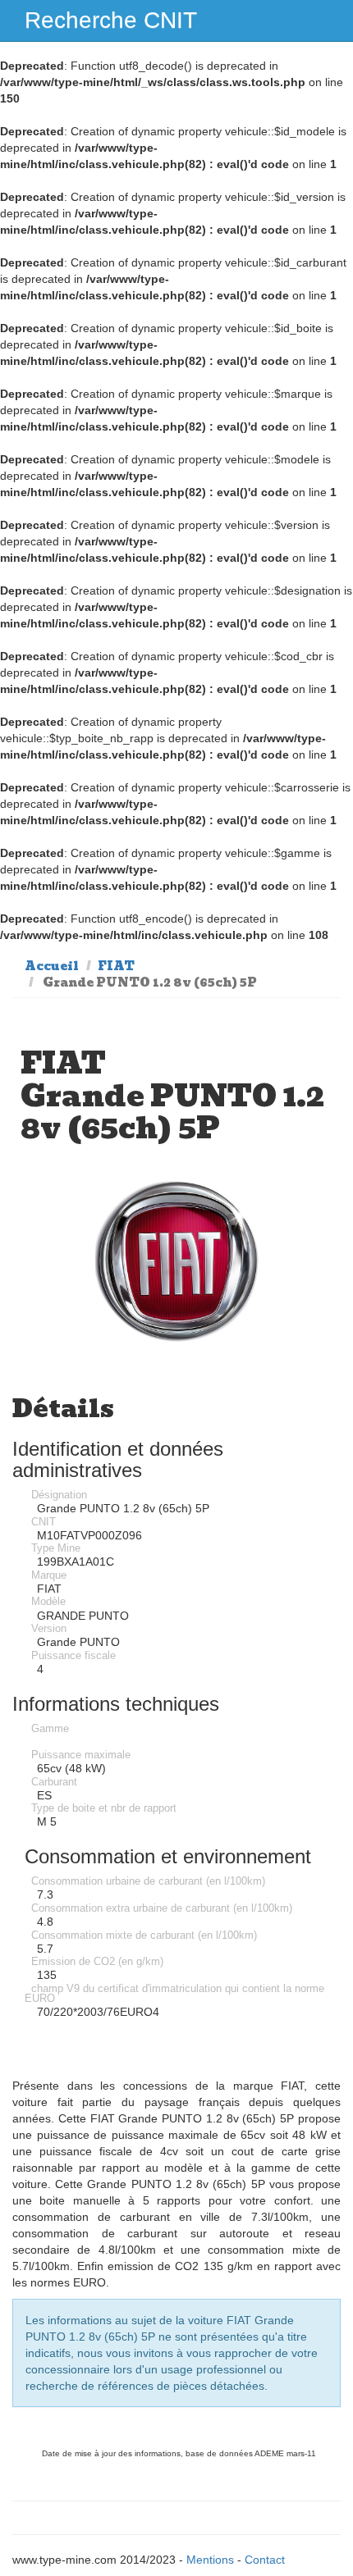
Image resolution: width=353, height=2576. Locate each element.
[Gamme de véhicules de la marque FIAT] (176, 1262)
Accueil (52, 966)
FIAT (116, 966)
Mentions (210, 2560)
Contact (265, 2560)
